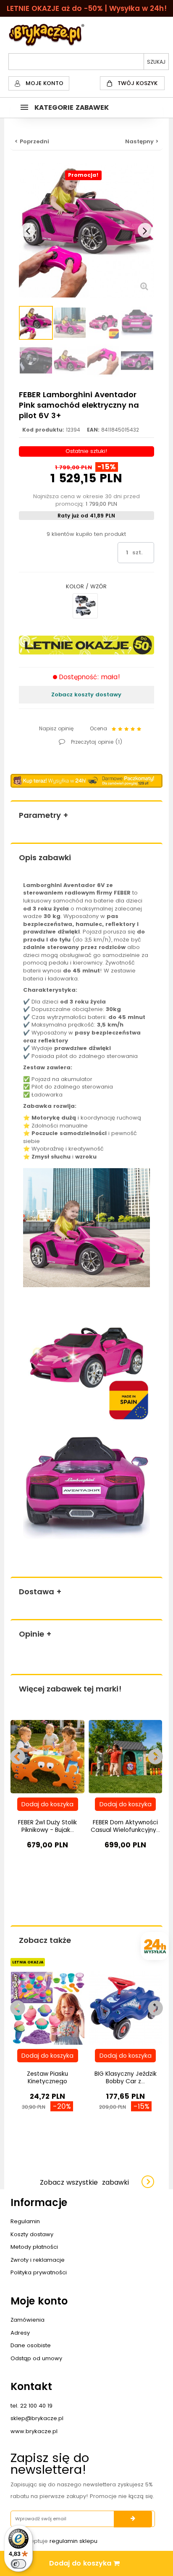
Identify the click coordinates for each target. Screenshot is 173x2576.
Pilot (37, 1087)
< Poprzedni (32, 141)
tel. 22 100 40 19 (31, 2406)
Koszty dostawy (32, 2234)
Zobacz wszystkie (84, 2182)
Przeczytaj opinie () (96, 742)
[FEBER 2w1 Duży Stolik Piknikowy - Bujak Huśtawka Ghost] (47, 1756)
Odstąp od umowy (36, 2358)
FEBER (122, 893)
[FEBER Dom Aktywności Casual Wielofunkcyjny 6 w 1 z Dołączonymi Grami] (126, 1756)
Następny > (142, 141)
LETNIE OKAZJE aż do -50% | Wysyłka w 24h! (87, 8)
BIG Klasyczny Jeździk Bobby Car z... (126, 2077)
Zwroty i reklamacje (38, 2260)
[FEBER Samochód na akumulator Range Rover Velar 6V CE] (85, 606)
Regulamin (25, 2221)
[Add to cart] (48, 1804)
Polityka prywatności (39, 2272)
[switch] (18, 2564)
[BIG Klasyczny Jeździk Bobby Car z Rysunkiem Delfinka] (126, 2008)
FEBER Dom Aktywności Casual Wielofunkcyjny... (125, 1826)
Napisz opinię (56, 728)
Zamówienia (28, 2320)
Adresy (20, 2333)
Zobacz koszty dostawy (86, 694)
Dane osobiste (31, 2345)
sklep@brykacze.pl (37, 2418)
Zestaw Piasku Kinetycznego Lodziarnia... (47, 2081)
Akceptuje (59, 2541)
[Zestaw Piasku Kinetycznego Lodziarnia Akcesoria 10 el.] (47, 2008)
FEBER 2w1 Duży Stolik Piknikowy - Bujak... (47, 1826)
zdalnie (34, 947)
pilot (62, 1056)
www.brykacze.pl (34, 2431)
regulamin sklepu (73, 2541)
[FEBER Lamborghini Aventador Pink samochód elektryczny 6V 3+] (36, 323)
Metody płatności (34, 2247)
